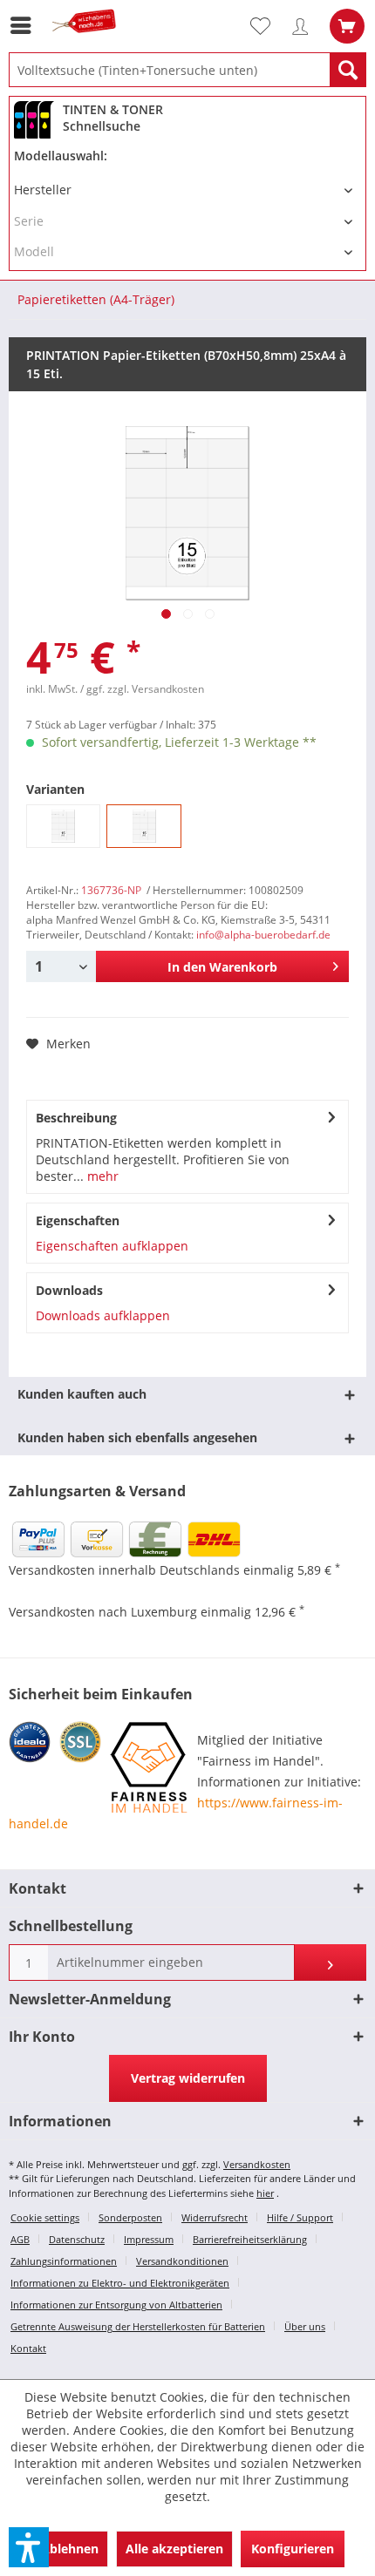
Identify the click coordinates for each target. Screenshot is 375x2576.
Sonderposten (130, 2217)
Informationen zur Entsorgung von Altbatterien (116, 2305)
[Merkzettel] (268, 26)
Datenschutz (77, 2239)
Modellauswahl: (61, 156)
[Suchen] (348, 70)
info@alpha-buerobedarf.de (263, 935)
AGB (20, 2239)
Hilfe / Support (300, 2217)
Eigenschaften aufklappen (112, 1246)
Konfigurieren (293, 2549)
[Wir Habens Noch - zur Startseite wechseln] (87, 41)
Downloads (69, 1290)
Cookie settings (45, 2217)
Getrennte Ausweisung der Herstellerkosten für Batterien (138, 2326)
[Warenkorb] (347, 26)
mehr (101, 1176)
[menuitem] (25, 25)
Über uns (305, 2326)
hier (265, 2193)
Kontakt (28, 2348)
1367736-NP (111, 890)
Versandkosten (257, 2164)
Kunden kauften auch (82, 1394)
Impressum (149, 2239)
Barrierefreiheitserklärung (250, 2239)
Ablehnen (70, 2549)
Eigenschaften (78, 1220)
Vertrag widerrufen (188, 2078)
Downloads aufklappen (103, 1315)
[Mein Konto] (304, 26)
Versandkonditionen (182, 2261)
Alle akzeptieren (174, 2549)
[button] (29, 2547)
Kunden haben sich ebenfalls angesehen (137, 1437)
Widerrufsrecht (215, 2217)
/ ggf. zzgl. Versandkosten (142, 689)
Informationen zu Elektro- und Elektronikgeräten (120, 2283)
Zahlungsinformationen (64, 2261)
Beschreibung (76, 1118)
